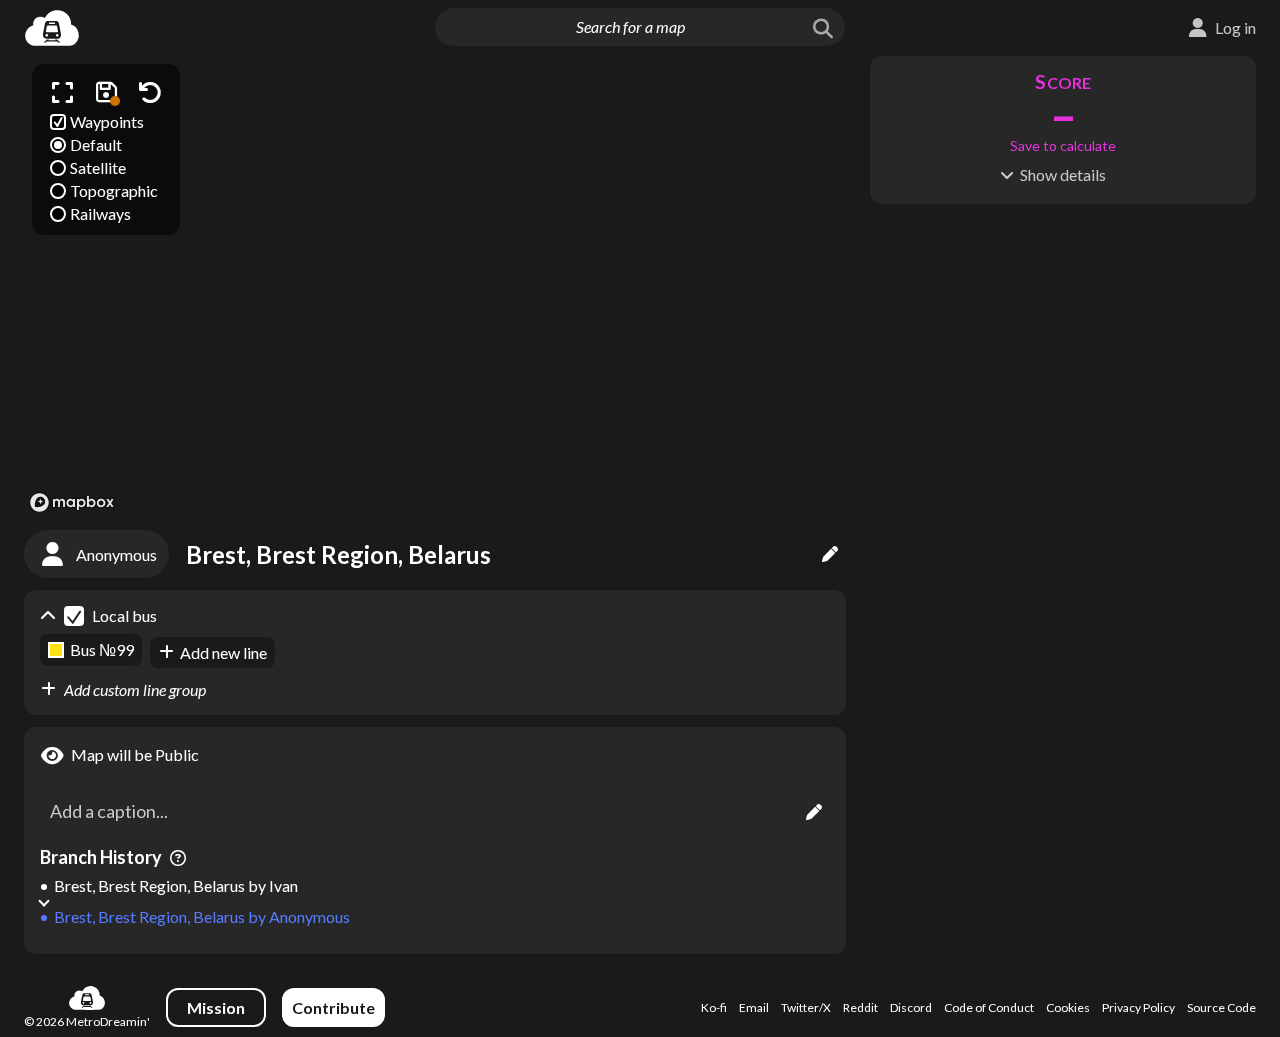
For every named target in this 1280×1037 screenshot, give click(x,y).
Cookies (1068, 1007)
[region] (435, 287)
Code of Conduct (989, 1007)
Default (96, 144)
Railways (100, 213)
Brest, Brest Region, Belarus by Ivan (176, 885)
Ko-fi (714, 1007)
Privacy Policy (1138, 1007)
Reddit (860, 1007)
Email (754, 1007)
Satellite (98, 167)
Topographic (114, 190)
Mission (216, 1007)
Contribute (333, 1007)
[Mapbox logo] (72, 502)
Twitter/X (806, 1007)
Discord (911, 1007)
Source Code (1221, 1007)
